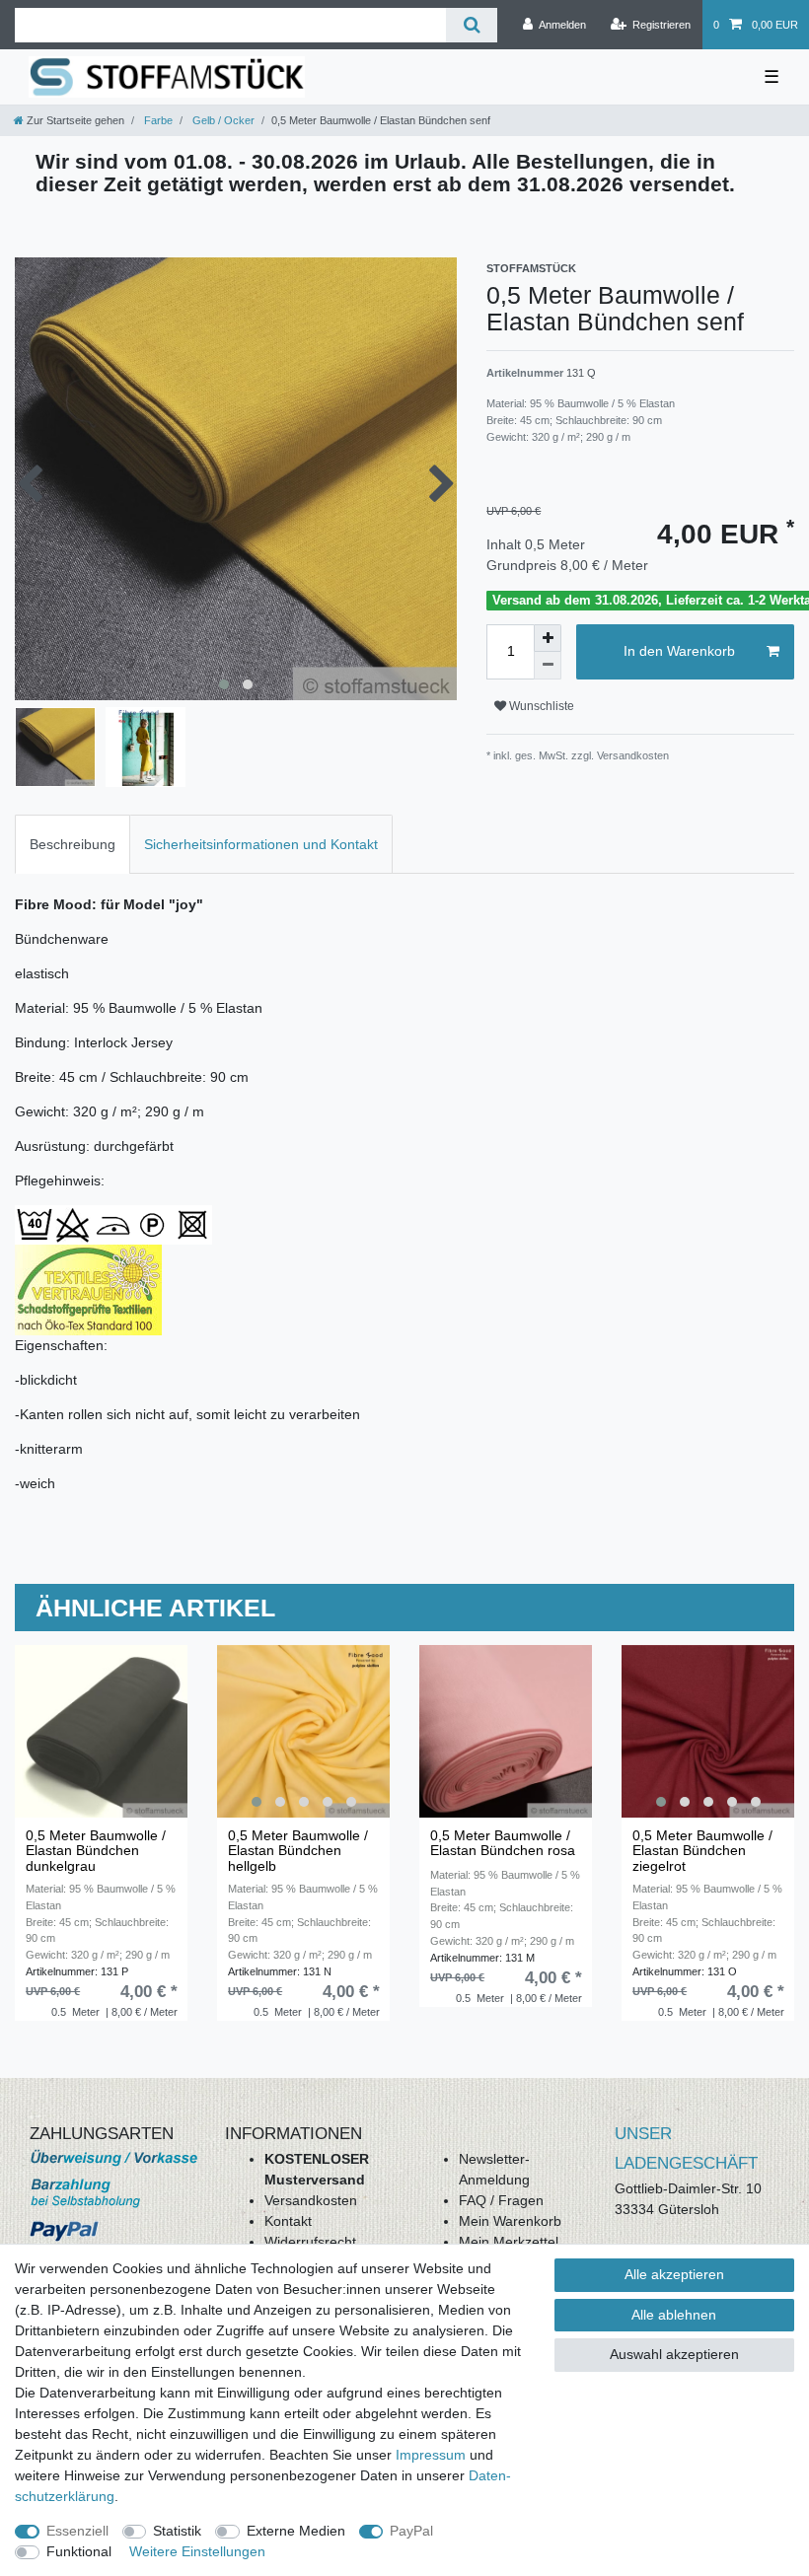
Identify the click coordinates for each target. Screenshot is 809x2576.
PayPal (411, 2531)
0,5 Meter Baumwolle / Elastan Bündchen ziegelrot (702, 1851)
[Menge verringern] (548, 666)
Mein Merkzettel (509, 2242)
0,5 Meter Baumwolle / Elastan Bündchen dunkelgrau (96, 1851)
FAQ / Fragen (501, 2200)
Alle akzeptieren (674, 2274)
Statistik (177, 2531)
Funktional (79, 2551)
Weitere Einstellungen (197, 2551)
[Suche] (471, 25)
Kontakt (288, 2221)
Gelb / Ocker (222, 120)
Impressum (431, 2455)
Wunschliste (540, 706)
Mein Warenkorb (510, 2221)
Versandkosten (311, 2200)
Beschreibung (73, 844)
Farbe (157, 120)
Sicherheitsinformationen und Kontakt (261, 844)
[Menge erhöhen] (548, 638)
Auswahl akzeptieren (674, 2354)
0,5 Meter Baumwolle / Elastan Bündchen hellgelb (298, 1851)
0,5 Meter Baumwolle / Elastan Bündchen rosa (503, 1843)
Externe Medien (296, 2531)
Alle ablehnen (674, 2315)
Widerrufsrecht (310, 2242)
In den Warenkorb (679, 651)
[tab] (73, 844)
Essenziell (77, 2531)
